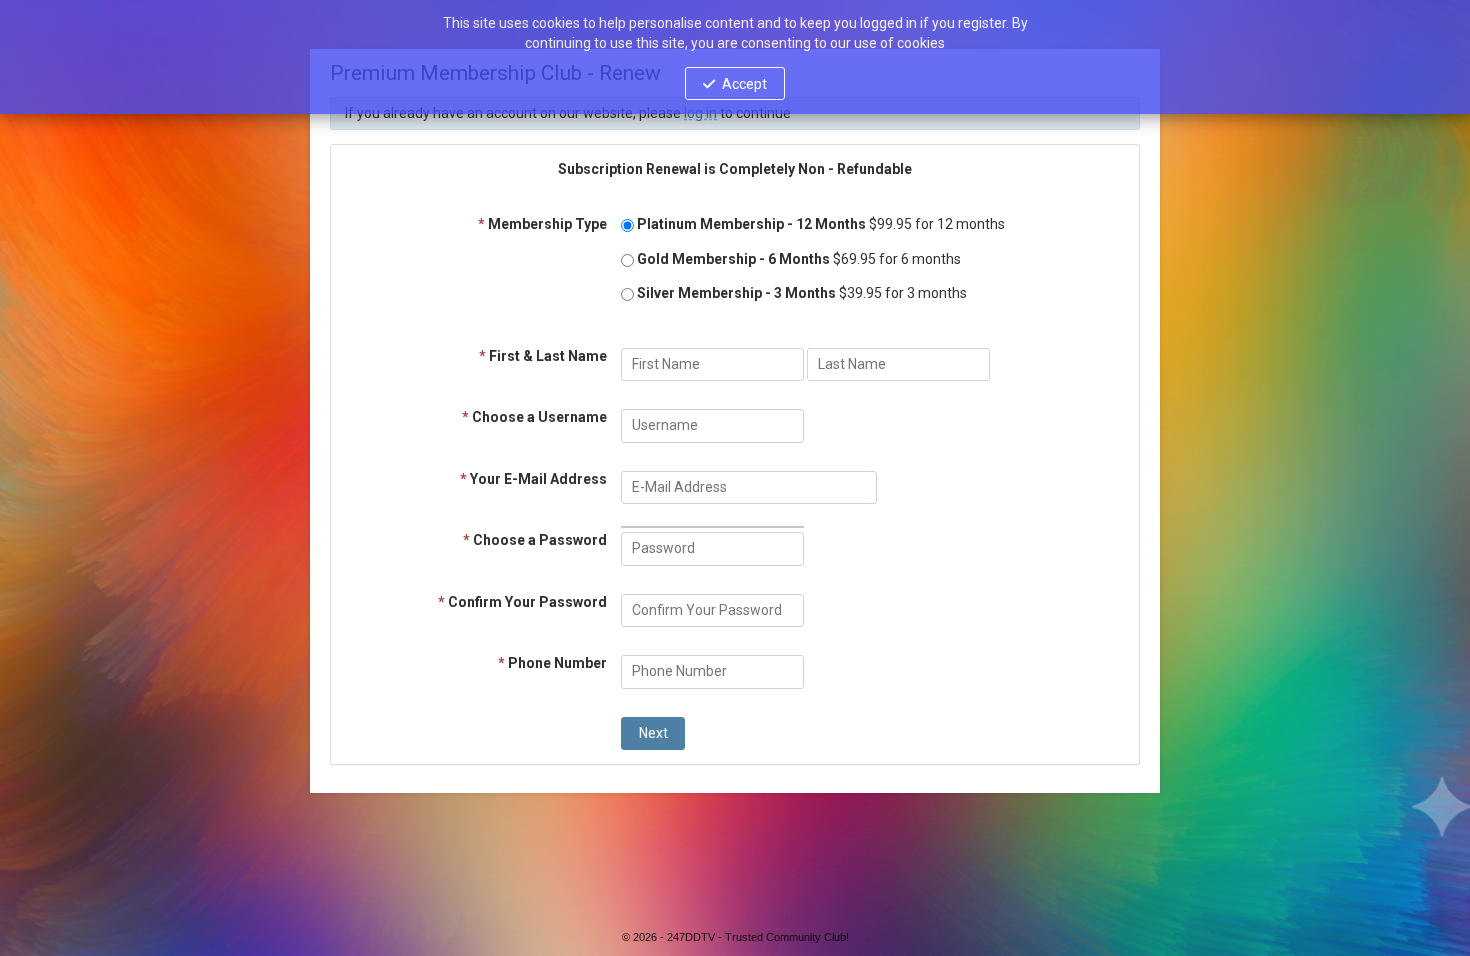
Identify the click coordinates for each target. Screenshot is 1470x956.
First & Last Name (543, 356)
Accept (744, 84)
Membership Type (542, 224)
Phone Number (552, 663)
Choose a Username (534, 417)
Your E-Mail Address (533, 479)
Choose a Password (535, 540)
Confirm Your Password (522, 602)
